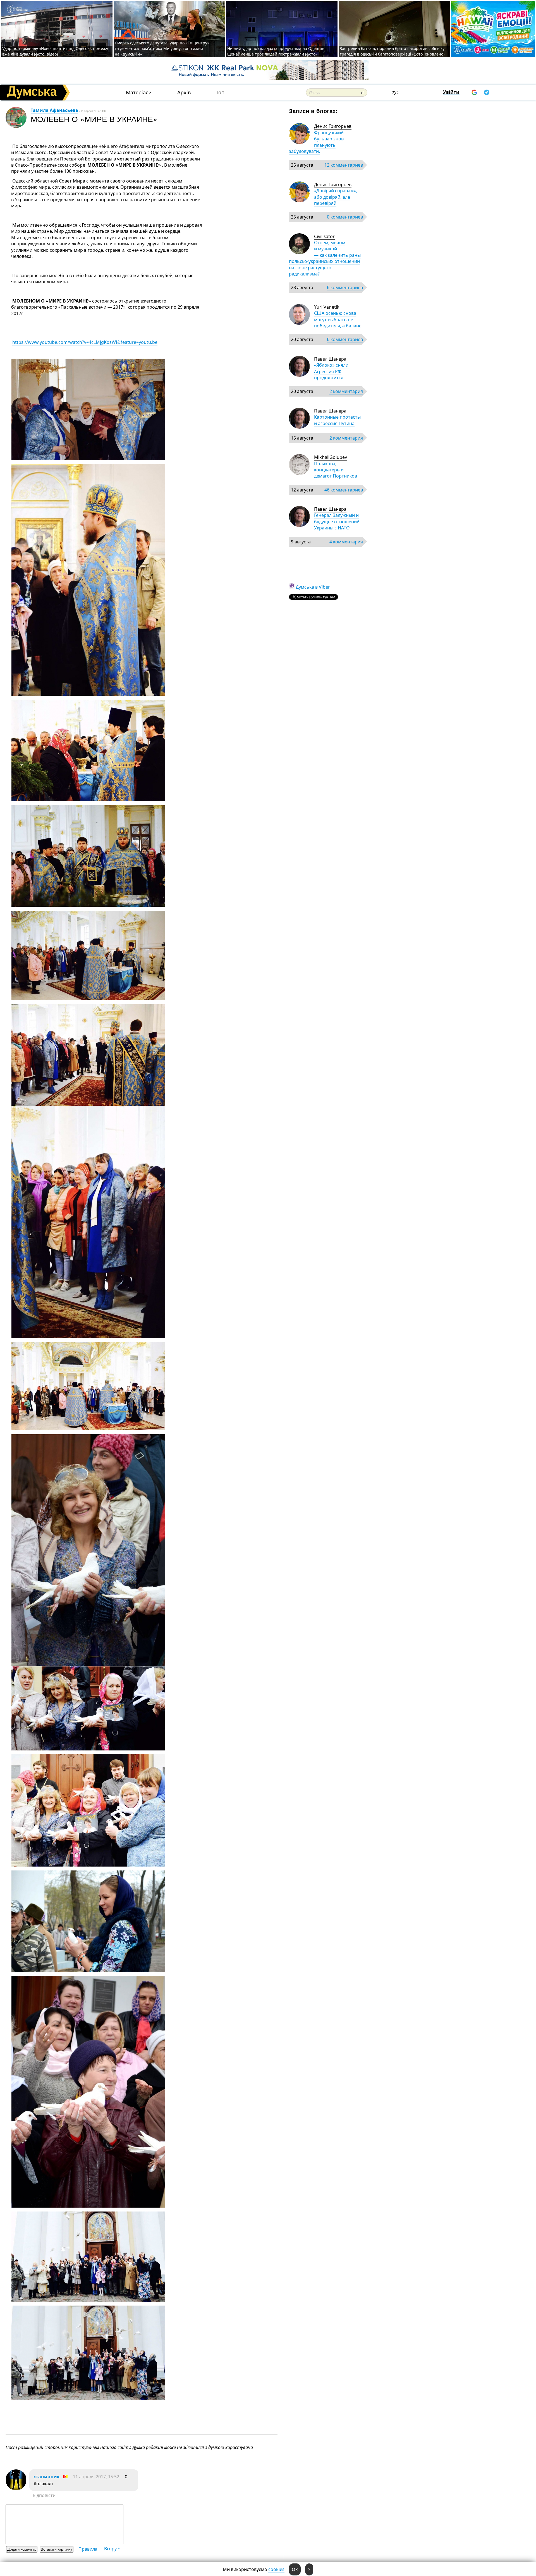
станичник (47, 2477)
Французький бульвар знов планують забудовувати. (316, 142)
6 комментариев (345, 287)
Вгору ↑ (112, 2549)
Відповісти (44, 2495)
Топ (220, 93)
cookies (276, 2569)
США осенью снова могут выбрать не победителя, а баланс (338, 319)
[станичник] (16, 2489)
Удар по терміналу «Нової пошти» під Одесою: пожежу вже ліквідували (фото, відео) (55, 51)
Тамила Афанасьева (54, 110)
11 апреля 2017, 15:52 (96, 2477)
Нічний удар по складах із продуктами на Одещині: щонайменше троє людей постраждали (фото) (277, 51)
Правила (88, 2549)
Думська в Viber (313, 587)
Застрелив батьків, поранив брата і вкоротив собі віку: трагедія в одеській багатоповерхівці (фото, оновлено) (393, 51)
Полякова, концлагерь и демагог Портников (336, 470)
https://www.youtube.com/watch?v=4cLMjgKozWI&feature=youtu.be (85, 342)
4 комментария (346, 542)
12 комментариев (344, 165)
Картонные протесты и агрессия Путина (337, 420)
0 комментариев (345, 217)
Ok (295, 2569)
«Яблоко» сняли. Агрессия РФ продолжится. (332, 371)
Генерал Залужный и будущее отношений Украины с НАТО (337, 521)
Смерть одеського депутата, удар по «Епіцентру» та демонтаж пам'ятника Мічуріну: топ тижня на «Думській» (162, 48)
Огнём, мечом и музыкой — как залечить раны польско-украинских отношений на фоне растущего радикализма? (325, 258)
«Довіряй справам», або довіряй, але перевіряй (336, 197)
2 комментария (346, 391)
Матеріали (139, 93)
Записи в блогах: (313, 111)
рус (395, 92)
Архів (184, 93)
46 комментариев (344, 490)
